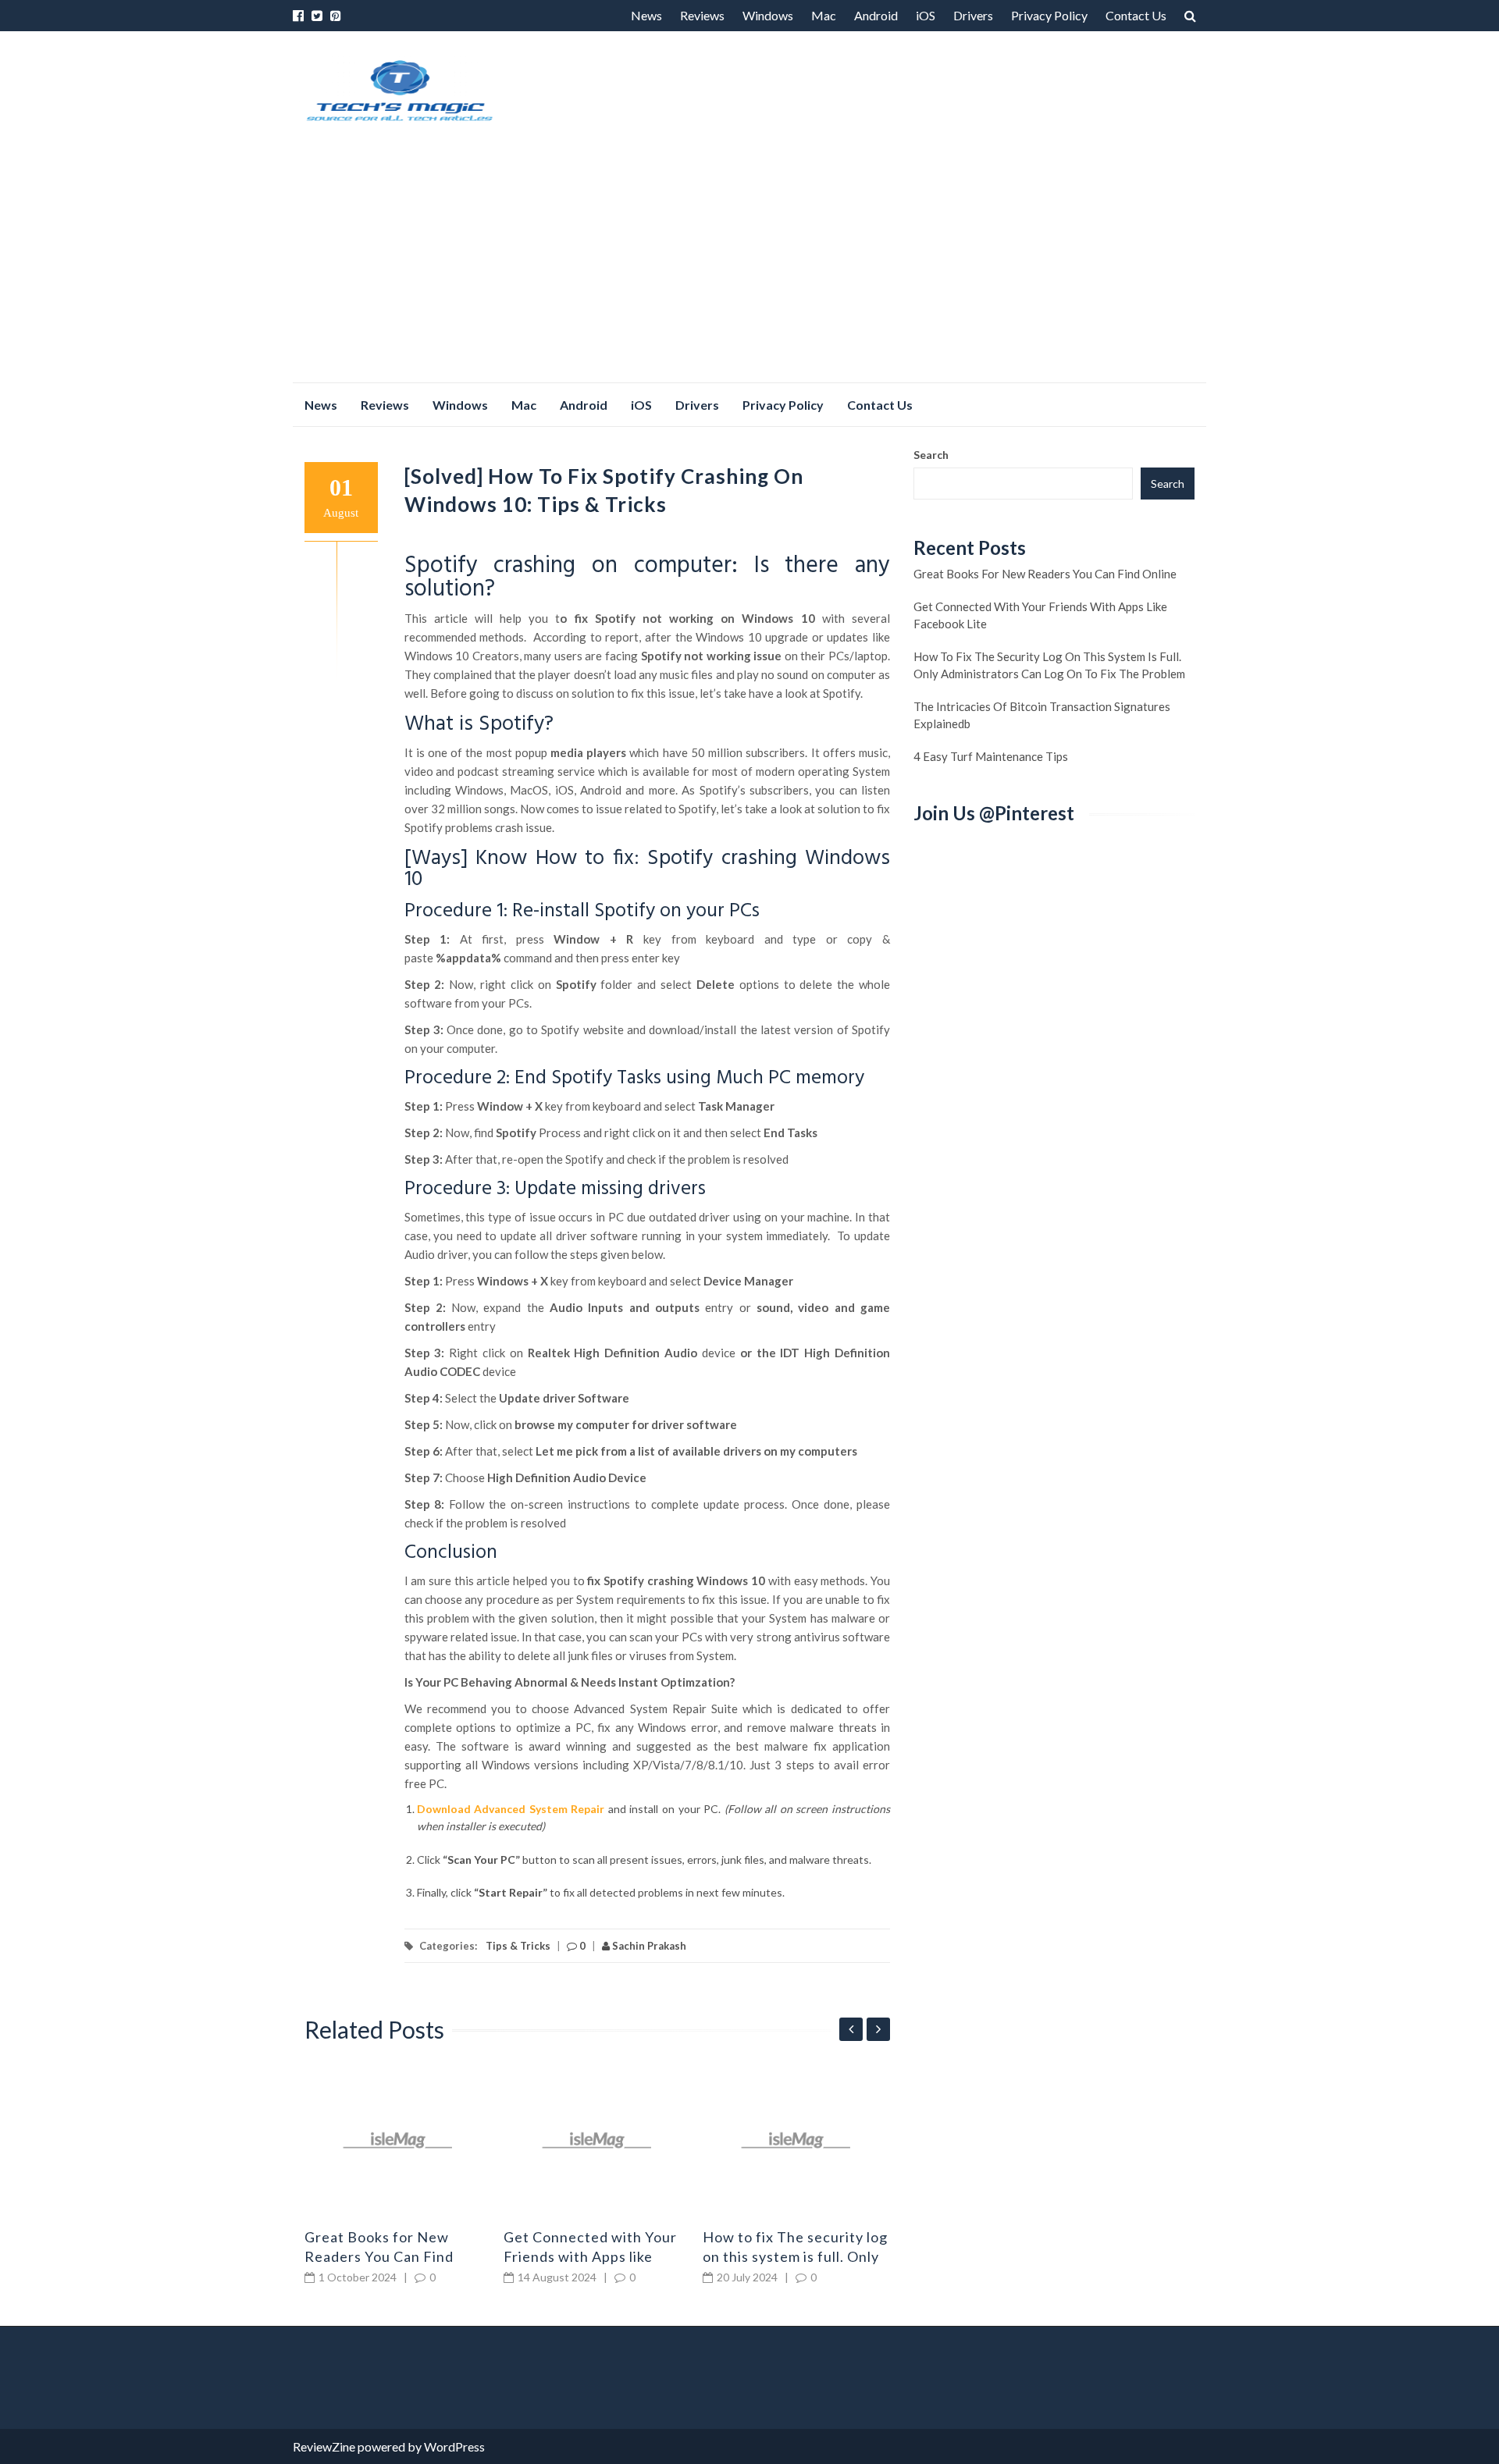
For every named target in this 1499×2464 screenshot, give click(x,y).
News (646, 15)
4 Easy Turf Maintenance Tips (991, 756)
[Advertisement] (749, 265)
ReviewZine (324, 2446)
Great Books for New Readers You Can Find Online (379, 2256)
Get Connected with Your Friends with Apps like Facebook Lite (590, 2256)
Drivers (973, 15)
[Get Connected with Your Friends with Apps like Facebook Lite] (597, 2140)
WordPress (454, 2446)
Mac (824, 15)
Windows (768, 15)
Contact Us (1136, 15)
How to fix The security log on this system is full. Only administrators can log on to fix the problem (1049, 665)
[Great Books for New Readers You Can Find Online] (398, 2140)
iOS (926, 15)
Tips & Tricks (518, 1946)
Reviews (702, 15)
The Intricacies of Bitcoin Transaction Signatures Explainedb (1042, 715)
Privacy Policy (1049, 15)
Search (931, 455)
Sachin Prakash (648, 1946)
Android (876, 15)
